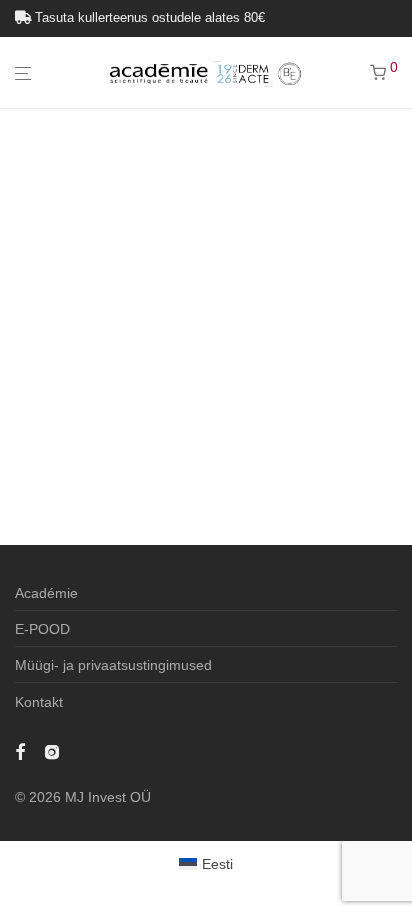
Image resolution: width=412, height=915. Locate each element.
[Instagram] (52, 751)
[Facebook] (20, 751)
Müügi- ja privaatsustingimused (113, 665)
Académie (46, 593)
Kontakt (39, 702)
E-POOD (42, 629)
